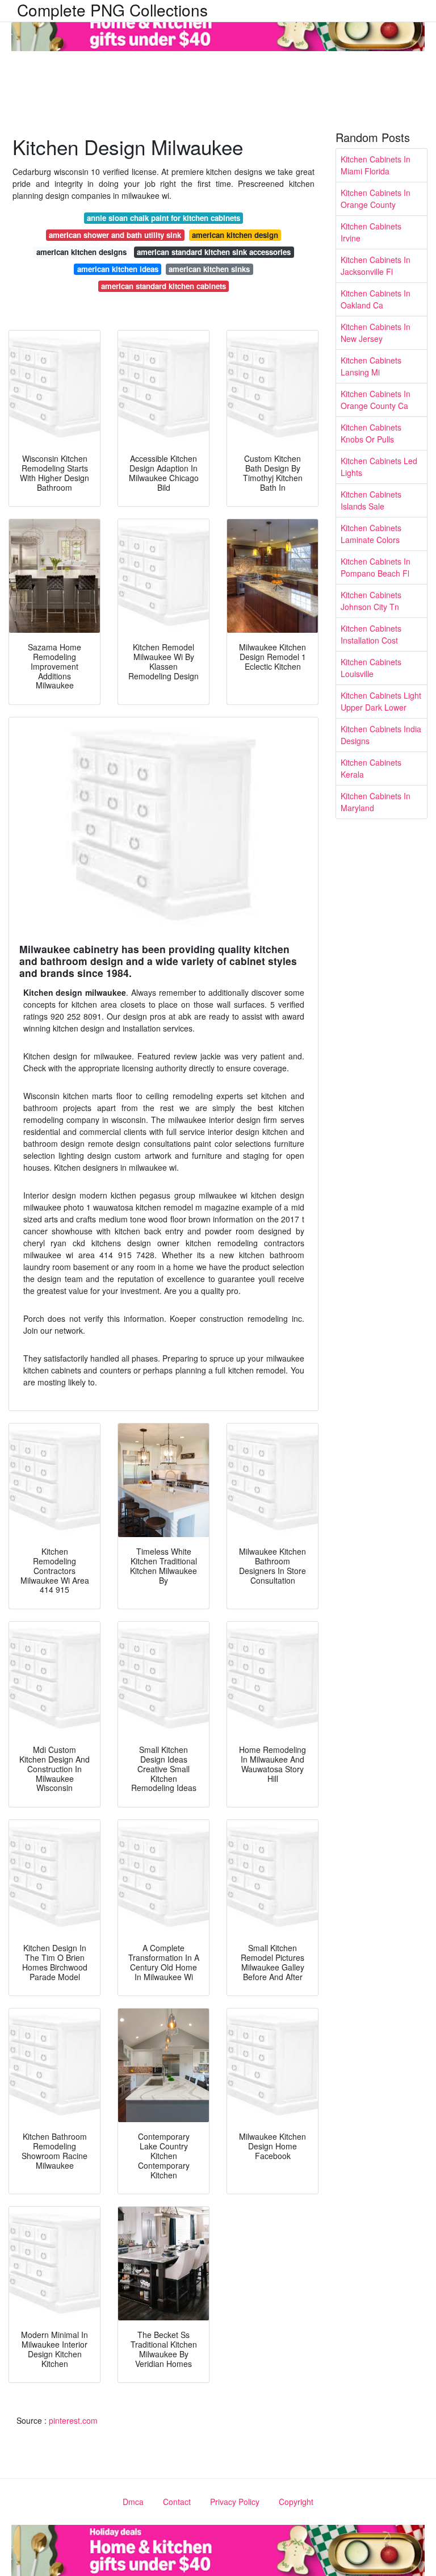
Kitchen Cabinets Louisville (371, 668)
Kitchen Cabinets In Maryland (376, 802)
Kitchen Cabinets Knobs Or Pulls (371, 433)
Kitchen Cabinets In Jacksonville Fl (376, 266)
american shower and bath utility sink (115, 235)
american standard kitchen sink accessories (214, 252)
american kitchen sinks (209, 269)
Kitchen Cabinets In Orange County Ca (376, 400)
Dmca (133, 2502)
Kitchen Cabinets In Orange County (376, 199)
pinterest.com (73, 2420)
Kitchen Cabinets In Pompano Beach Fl (376, 567)
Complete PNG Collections (112, 10)
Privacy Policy (235, 2502)
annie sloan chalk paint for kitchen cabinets (163, 218)
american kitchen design (235, 235)
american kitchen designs (81, 252)
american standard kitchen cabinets (163, 286)
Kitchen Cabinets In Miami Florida (376, 165)
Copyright (296, 2502)
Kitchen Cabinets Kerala (371, 768)
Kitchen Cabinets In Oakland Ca (376, 299)
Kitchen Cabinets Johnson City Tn (371, 601)
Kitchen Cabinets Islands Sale (371, 500)
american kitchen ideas (118, 269)
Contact (177, 2502)
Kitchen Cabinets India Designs (381, 735)
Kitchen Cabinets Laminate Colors (371, 534)
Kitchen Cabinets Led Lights (379, 467)
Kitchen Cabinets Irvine (371, 232)
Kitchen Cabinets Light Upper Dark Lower (381, 701)
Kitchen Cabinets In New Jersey (376, 333)
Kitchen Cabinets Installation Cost (371, 634)
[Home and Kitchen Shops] (218, 24)
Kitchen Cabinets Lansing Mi (371, 366)
